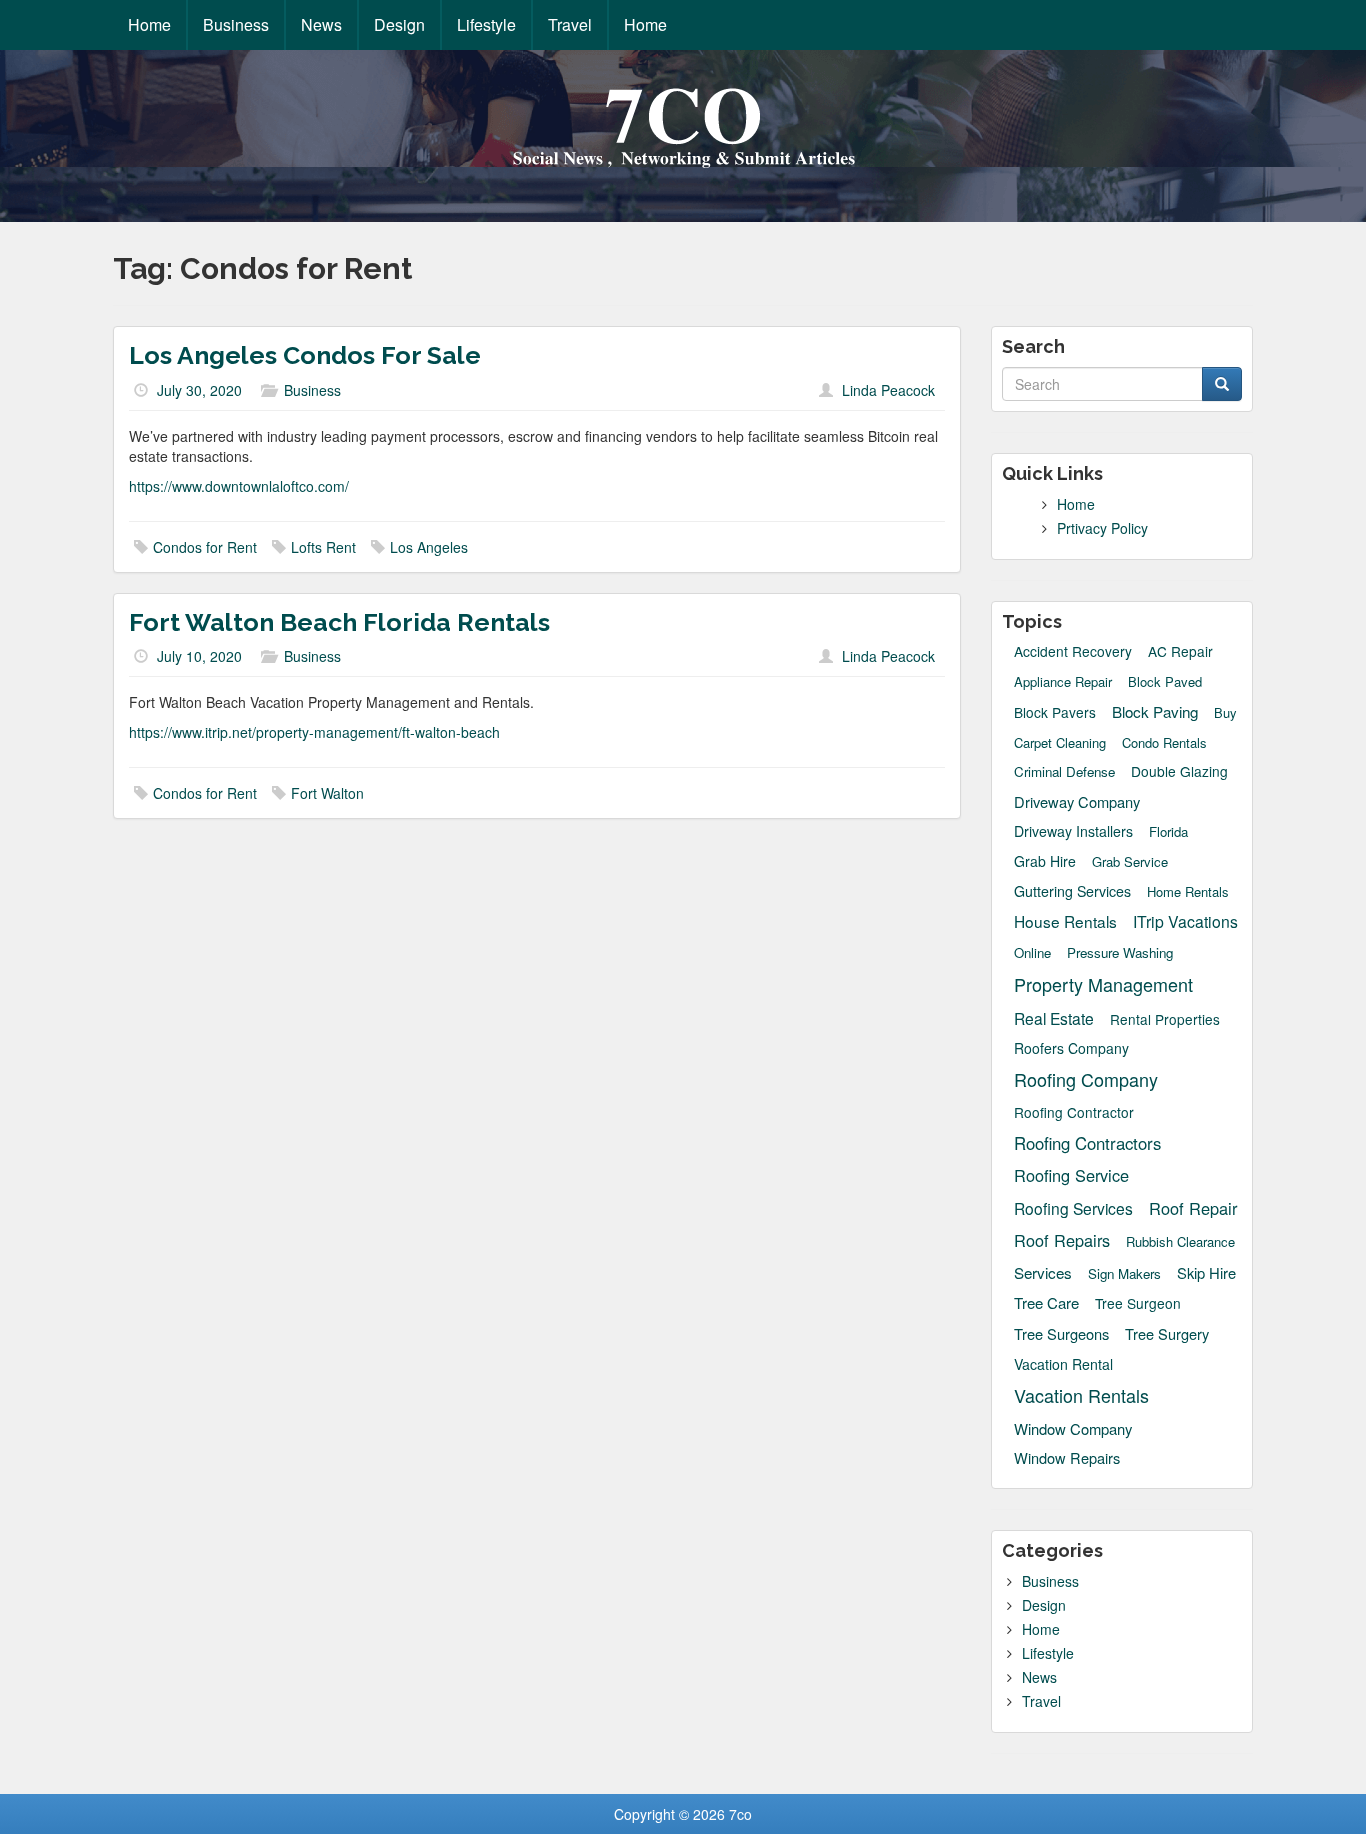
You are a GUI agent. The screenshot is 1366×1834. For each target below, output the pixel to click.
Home (149, 24)
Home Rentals (1188, 892)
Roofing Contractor (1074, 1112)
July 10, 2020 (199, 656)
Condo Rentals (1164, 743)
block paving (1155, 711)
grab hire (1045, 861)
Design (399, 24)
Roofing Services (1073, 1208)
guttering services (1072, 891)
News (321, 24)
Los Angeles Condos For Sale (305, 355)
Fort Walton (327, 793)
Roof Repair (1193, 1208)
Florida (1168, 832)
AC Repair (1180, 651)
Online (1032, 953)
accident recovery (1073, 651)
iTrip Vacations (1185, 921)
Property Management (1103, 984)
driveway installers (1073, 831)
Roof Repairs (1062, 1240)
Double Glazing (1179, 771)
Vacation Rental (1063, 1364)
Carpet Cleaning (1060, 743)
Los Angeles (429, 547)
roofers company (1071, 1048)
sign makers (1124, 1273)
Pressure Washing (1120, 952)
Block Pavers (1055, 712)
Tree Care (1046, 1302)
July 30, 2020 (199, 390)
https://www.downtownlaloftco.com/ (239, 486)
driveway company (1077, 801)
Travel (570, 24)
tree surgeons (1061, 1333)
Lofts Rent (323, 547)
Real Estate (1054, 1018)
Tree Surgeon (1138, 1303)
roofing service (1071, 1175)
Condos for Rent (205, 547)
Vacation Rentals (1081, 1395)
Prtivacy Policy (1102, 528)
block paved (1165, 682)
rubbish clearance (1180, 1242)
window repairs (1067, 1458)
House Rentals (1065, 921)
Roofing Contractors (1087, 1143)
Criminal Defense (1064, 771)
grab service (1130, 862)
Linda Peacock (888, 390)
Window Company (1073, 1428)
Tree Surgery (1167, 1334)
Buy (1225, 713)
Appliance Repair (1063, 682)
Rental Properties (1165, 1019)
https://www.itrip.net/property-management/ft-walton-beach (314, 732)
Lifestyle (486, 24)
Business (236, 24)
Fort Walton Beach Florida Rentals (339, 622)
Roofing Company (1086, 1079)
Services (1043, 1272)
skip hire (1206, 1272)
